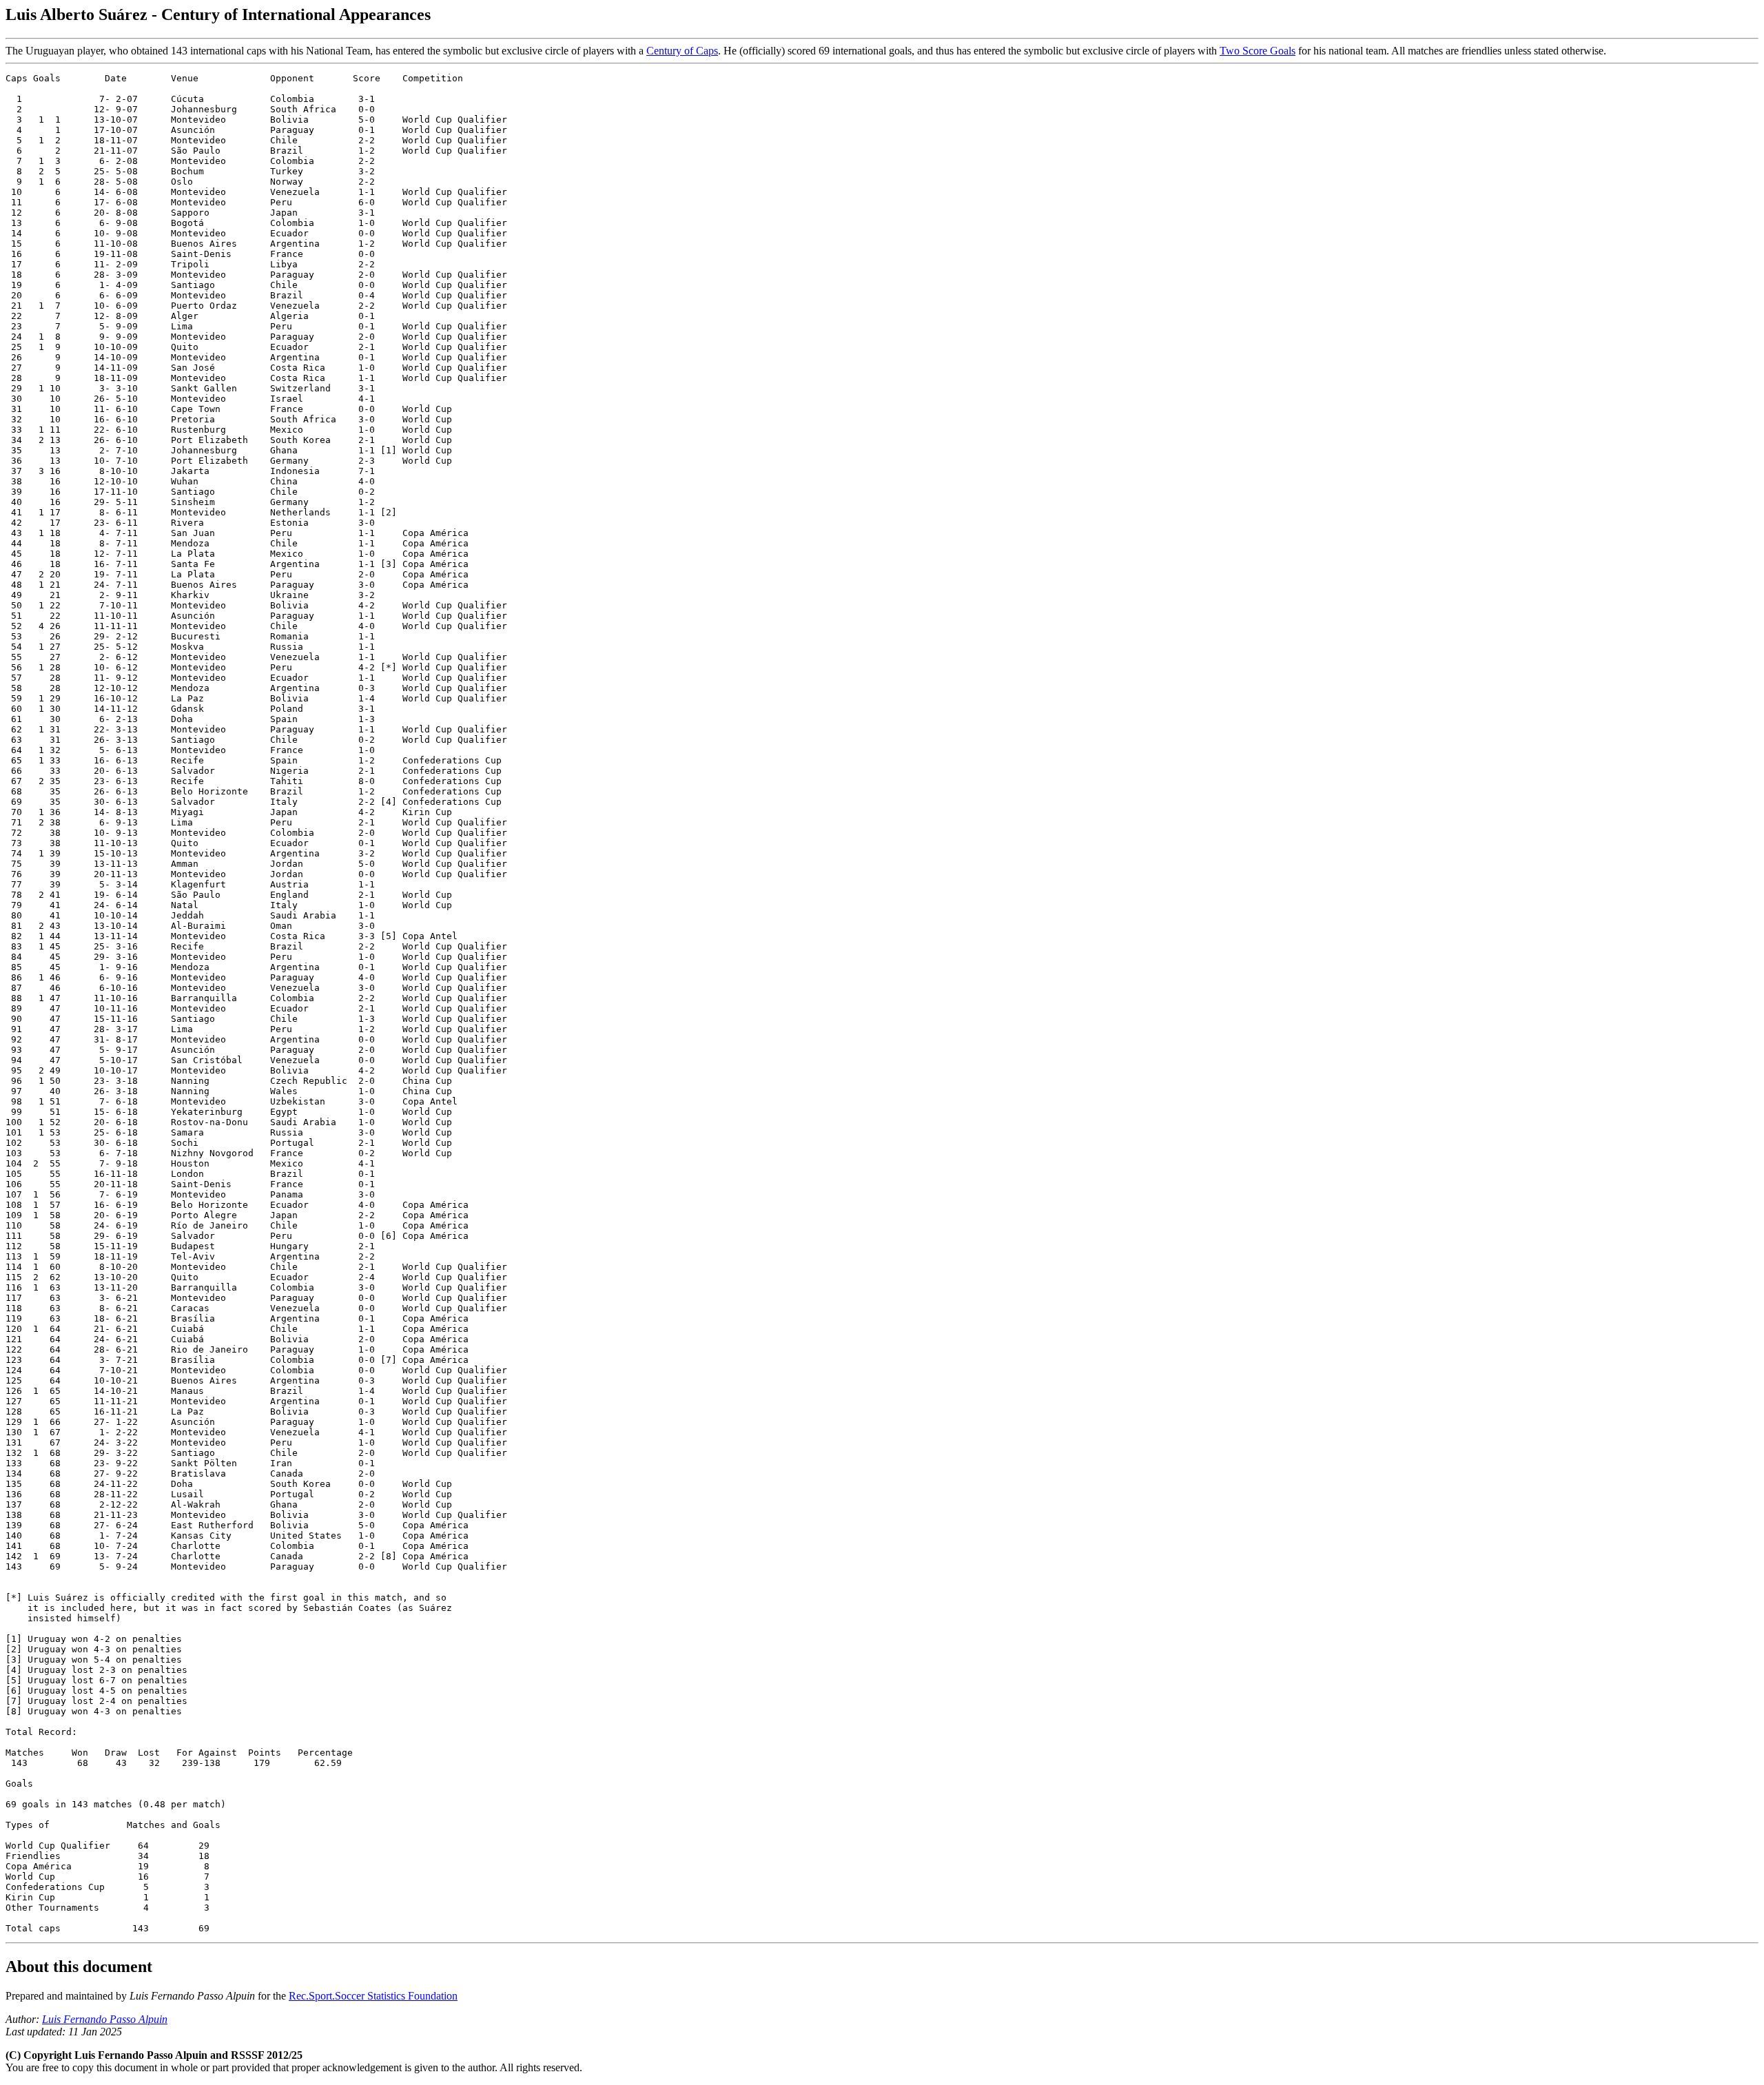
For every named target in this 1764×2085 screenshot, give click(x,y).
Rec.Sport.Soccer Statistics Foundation (373, 1996)
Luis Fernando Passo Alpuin (105, 2019)
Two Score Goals (1258, 51)
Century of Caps (682, 51)
